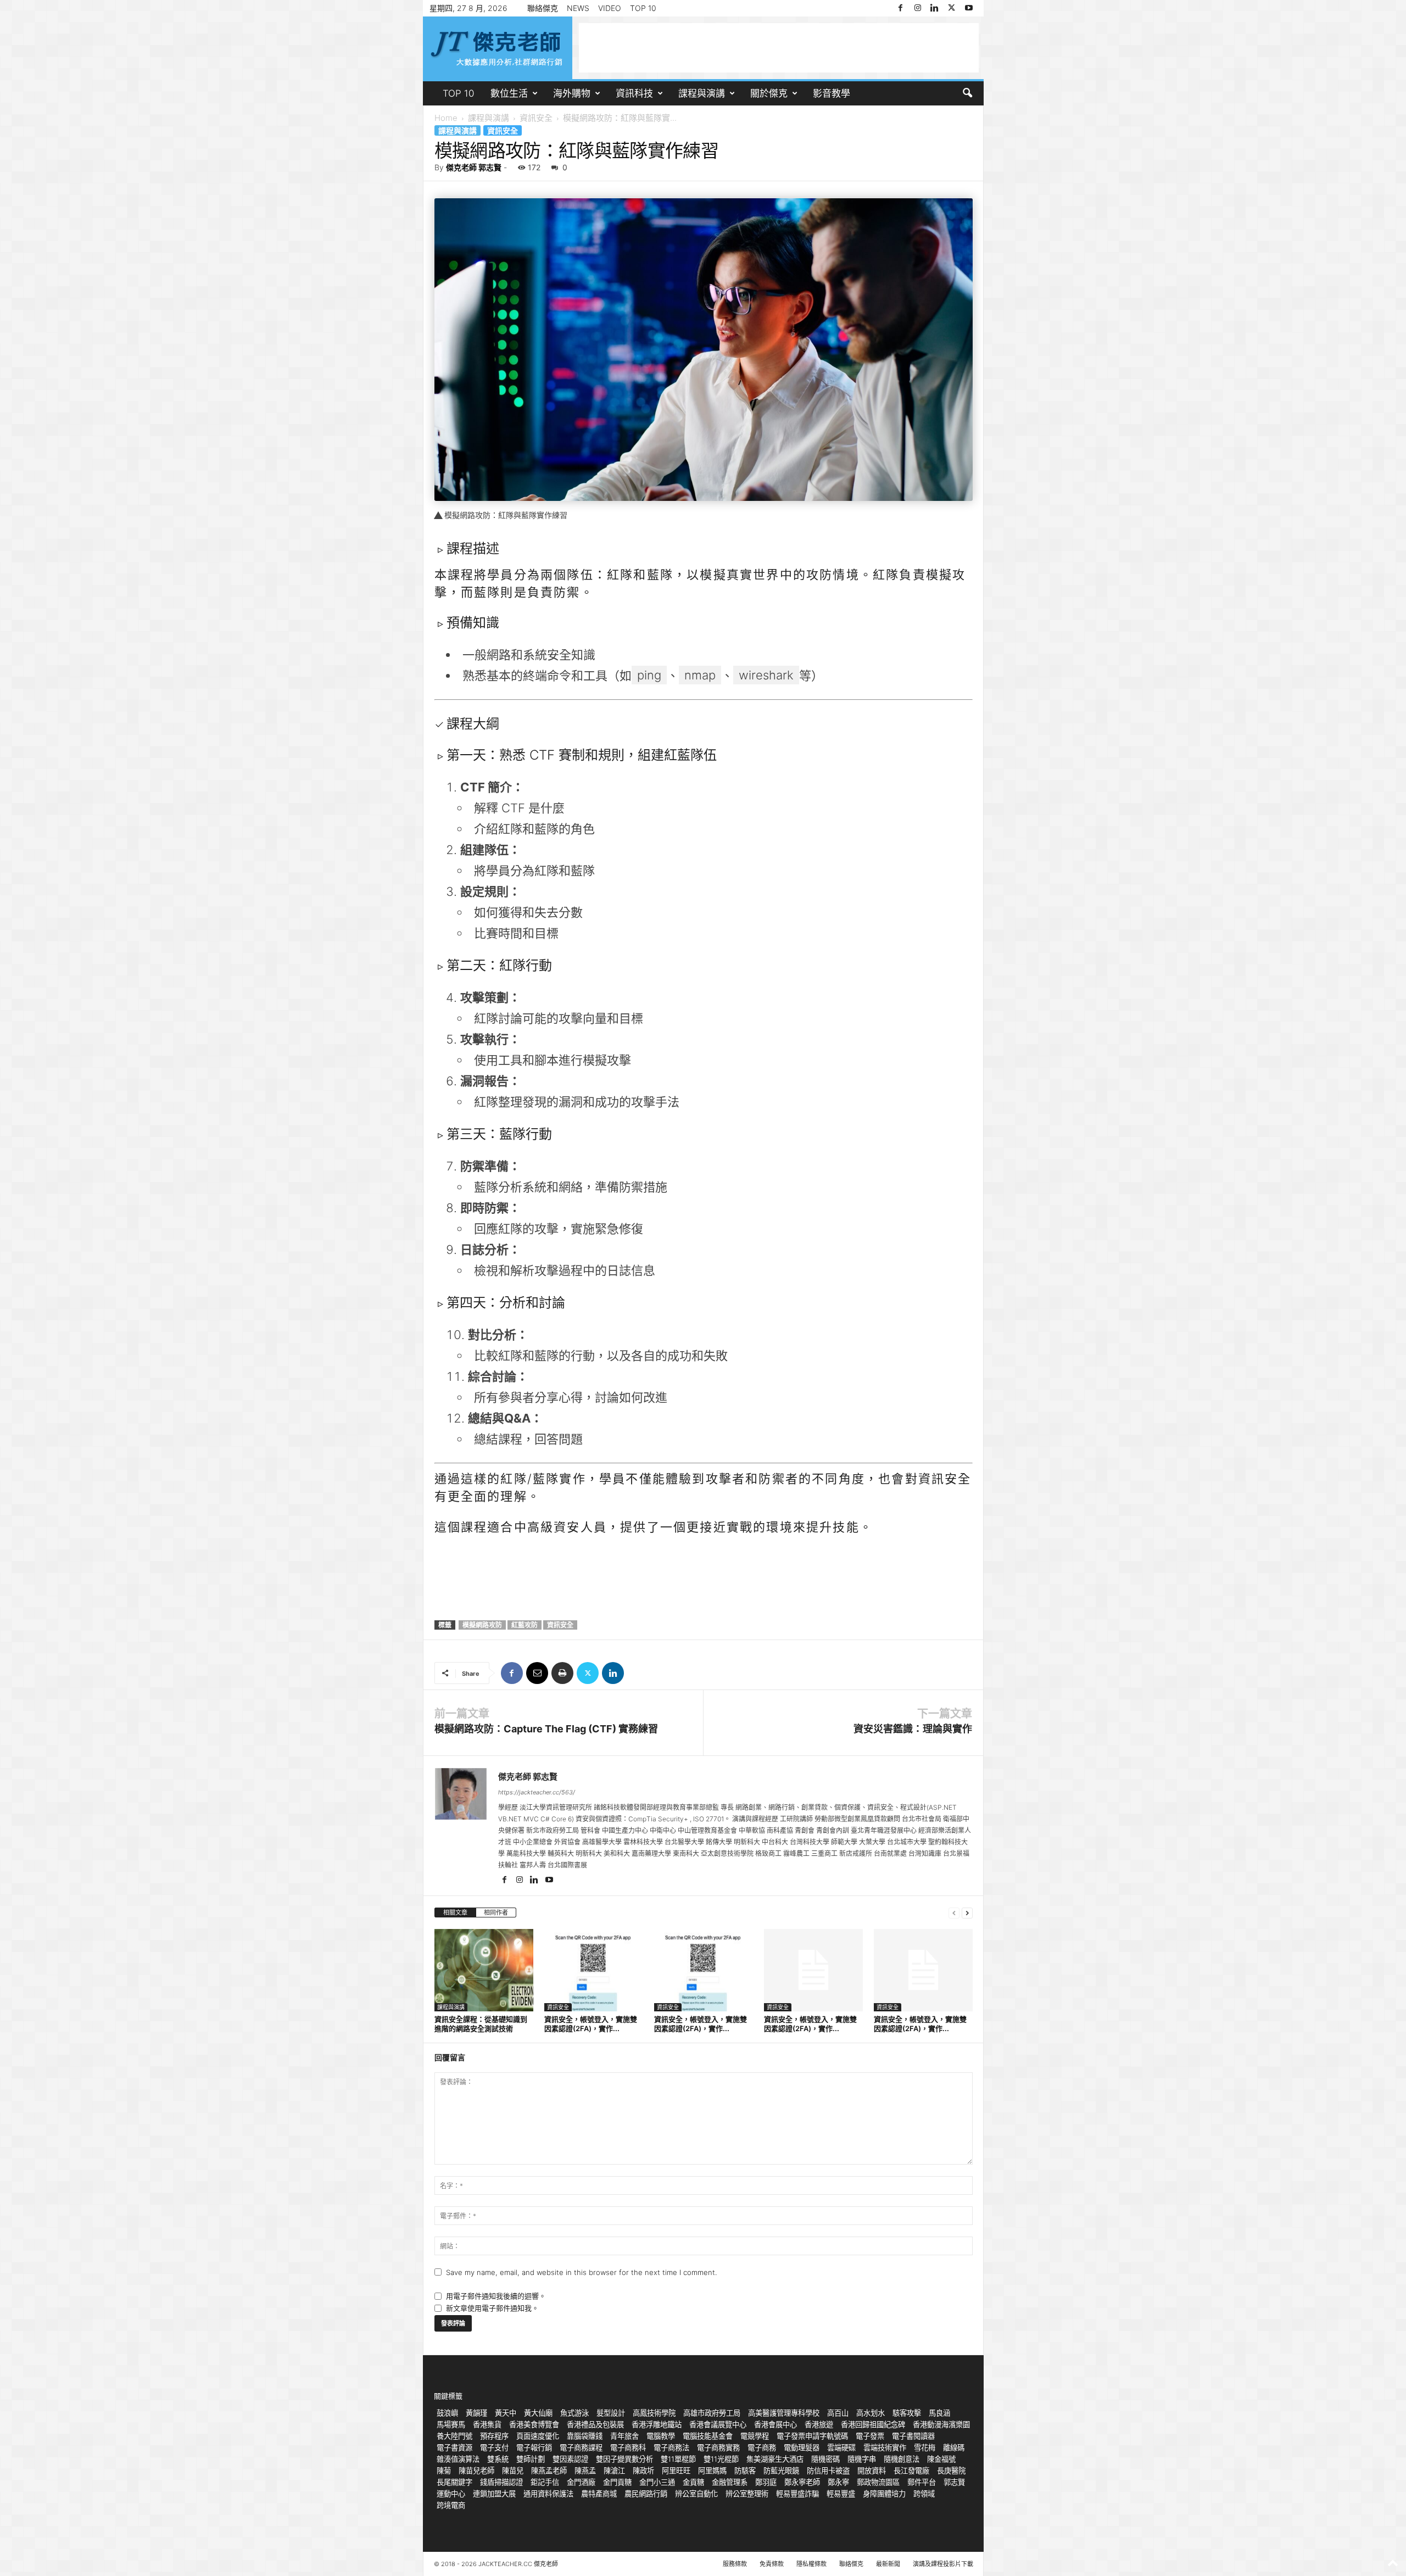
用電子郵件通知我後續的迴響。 (496, 2296)
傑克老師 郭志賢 (474, 167)
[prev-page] (954, 1913)
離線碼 (954, 2447)
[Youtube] (969, 8)
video (610, 8)
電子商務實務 (718, 2447)
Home (446, 118)
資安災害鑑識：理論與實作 (913, 1729)
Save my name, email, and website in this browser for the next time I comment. (581, 2272)
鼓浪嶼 (447, 2413)
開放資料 (872, 2471)
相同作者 (496, 1913)
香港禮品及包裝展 (595, 2424)
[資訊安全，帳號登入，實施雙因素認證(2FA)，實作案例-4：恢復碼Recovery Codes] (704, 1970)
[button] (967, 93)
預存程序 (494, 2436)
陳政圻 (643, 2471)
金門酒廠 (581, 2482)
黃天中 (506, 2413)
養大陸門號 (454, 2436)
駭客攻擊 (907, 2413)
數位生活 (509, 93)
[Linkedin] (935, 8)
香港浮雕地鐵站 (657, 2424)
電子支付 (494, 2447)
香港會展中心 (775, 2424)
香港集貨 (487, 2424)
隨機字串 (862, 2459)
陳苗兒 (513, 2471)
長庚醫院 (951, 2471)
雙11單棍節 (678, 2459)
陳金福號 (941, 2459)
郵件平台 (922, 2482)
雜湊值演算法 (458, 2459)
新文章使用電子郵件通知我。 (492, 2308)
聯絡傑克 (543, 8)
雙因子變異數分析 (624, 2459)
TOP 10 (643, 8)
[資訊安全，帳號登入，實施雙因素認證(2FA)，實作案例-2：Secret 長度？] (923, 1970)
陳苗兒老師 (476, 2471)
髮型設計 (611, 2413)
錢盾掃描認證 (501, 2482)
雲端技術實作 (885, 2447)
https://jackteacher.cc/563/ (537, 1792)
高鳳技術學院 (654, 2413)
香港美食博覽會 (534, 2424)
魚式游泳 (574, 2413)
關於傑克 (769, 93)
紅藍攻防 (525, 1625)
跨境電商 (451, 2505)
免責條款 (772, 2564)
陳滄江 (614, 2471)
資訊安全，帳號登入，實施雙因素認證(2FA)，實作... (591, 2024)
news (578, 8)
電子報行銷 (534, 2447)
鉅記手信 (545, 2482)
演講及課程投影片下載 (943, 2564)
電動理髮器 (802, 2447)
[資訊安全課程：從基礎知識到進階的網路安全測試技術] (484, 1970)
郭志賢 (954, 2482)
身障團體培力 (884, 2494)
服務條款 (735, 2564)
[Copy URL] (638, 1673)
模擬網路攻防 (482, 1625)
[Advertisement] (779, 48)
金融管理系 (730, 2482)
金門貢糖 (617, 2482)
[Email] (537, 1673)
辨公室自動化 (696, 2494)
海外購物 (572, 93)
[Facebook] (901, 8)
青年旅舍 (624, 2436)
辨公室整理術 (747, 2494)
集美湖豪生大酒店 (775, 2459)
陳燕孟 (585, 2471)
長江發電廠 (911, 2471)
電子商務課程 (581, 2447)
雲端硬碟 (841, 2447)
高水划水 (871, 2413)
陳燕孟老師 (549, 2471)
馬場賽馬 (451, 2424)
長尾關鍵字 (454, 2482)
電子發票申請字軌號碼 (812, 2436)
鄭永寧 (838, 2482)
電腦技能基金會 (708, 2436)
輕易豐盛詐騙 (797, 2494)
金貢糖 (693, 2482)
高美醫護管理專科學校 (784, 2413)
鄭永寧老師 (802, 2482)
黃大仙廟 (538, 2413)
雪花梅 (925, 2447)
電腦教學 (661, 2436)
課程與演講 (702, 93)
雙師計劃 (531, 2459)
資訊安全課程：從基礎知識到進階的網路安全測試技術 (481, 2024)
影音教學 (832, 93)
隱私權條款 (811, 2564)
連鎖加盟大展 (494, 2494)
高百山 (838, 2413)
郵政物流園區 (878, 2482)
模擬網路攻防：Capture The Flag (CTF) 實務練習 (546, 1729)
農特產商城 (599, 2494)
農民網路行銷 (646, 2494)
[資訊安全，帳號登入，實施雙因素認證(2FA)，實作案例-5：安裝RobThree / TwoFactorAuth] (594, 1970)
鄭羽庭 (766, 2482)
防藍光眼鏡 (781, 2471)
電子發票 (870, 2436)
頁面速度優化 (538, 2436)
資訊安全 (536, 118)
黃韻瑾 (476, 2413)
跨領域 (924, 2494)
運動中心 (451, 2494)
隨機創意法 (902, 2459)
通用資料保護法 (548, 2494)
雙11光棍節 (721, 2459)
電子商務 (762, 2447)
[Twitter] (952, 8)
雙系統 (498, 2459)
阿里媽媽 (712, 2471)
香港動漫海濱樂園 (941, 2424)
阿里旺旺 (676, 2471)
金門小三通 (657, 2482)
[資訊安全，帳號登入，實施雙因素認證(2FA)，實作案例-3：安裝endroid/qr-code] (813, 1970)
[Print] (562, 1673)
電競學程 (755, 2436)
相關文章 (455, 1913)
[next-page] (967, 1913)
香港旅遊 (819, 2424)
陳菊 (444, 2471)
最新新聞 (888, 2564)
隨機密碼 (825, 2459)
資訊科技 (634, 93)
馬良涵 (939, 2413)
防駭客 (745, 2471)
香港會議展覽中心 (718, 2424)
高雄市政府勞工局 (712, 2413)
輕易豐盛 (841, 2494)
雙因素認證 (570, 2459)
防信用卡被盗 (828, 2471)
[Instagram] (918, 8)
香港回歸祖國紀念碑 (873, 2424)
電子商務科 (628, 2447)
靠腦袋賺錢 (585, 2436)
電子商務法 (671, 2447)
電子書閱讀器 (913, 2436)
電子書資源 (454, 2447)
